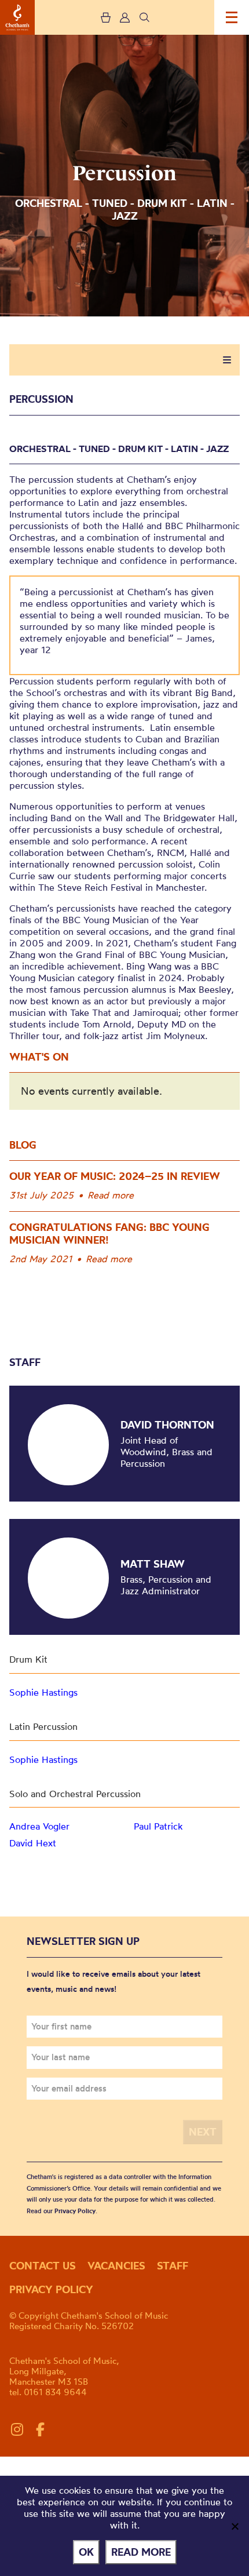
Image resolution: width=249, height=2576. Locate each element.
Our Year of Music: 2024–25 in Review (115, 1176)
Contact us (43, 2266)
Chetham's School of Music (17, 17)
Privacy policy (51, 2289)
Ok (86, 2552)
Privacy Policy (75, 2211)
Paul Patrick (158, 1826)
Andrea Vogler (39, 1826)
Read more (111, 1195)
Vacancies (116, 2266)
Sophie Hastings (43, 1692)
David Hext (33, 1843)
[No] (235, 2526)
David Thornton (167, 1425)
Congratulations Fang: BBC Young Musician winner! (109, 1234)
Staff (173, 2266)
